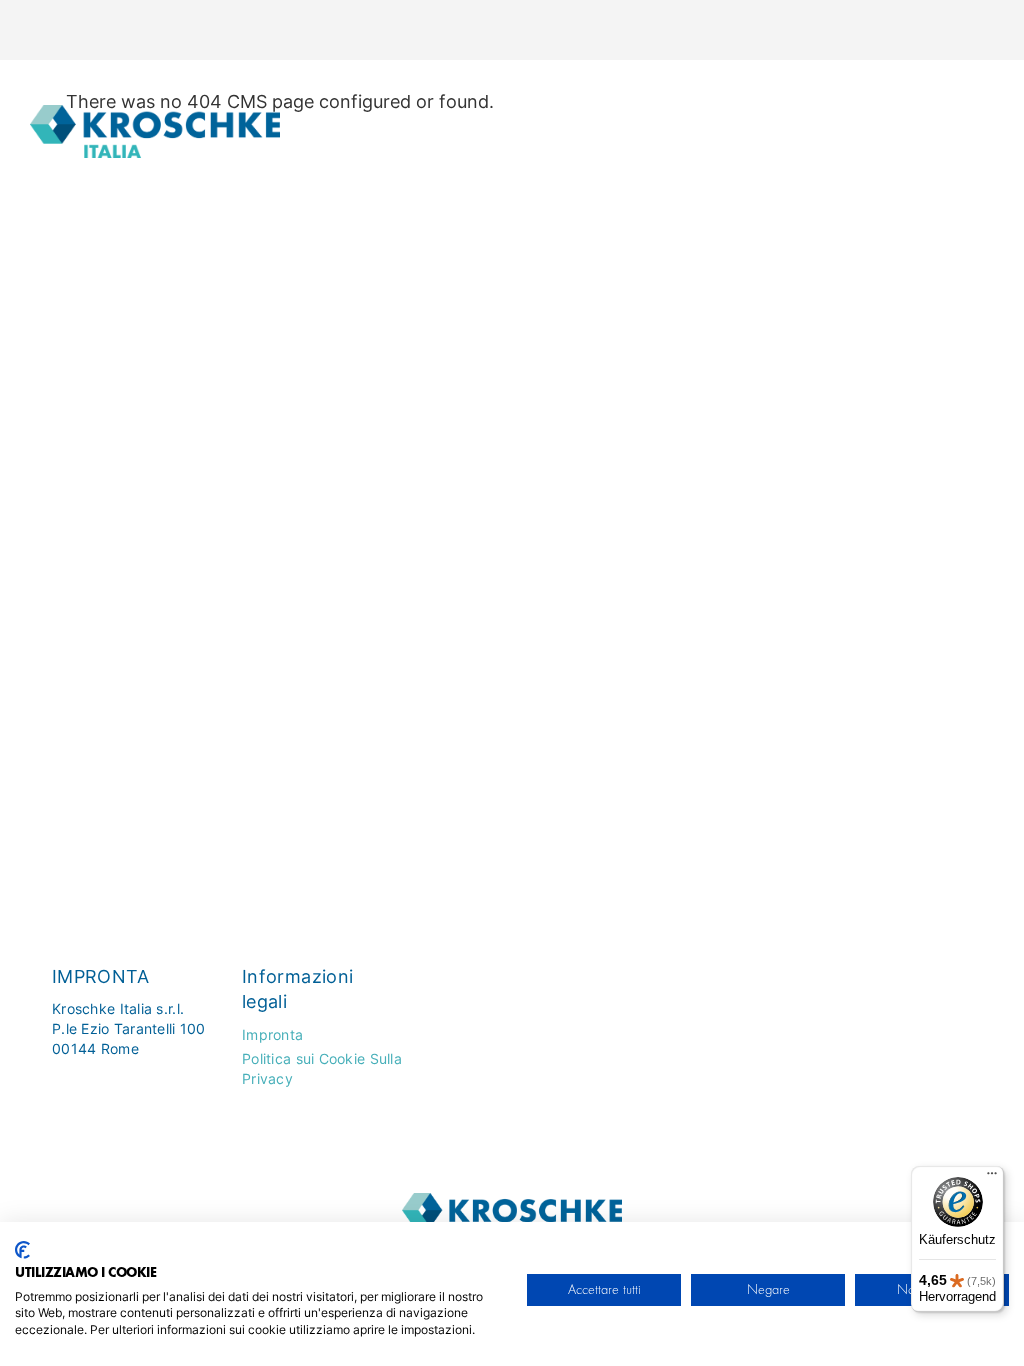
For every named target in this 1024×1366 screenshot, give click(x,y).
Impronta (272, 1034)
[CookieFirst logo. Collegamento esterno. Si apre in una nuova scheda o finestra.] (22, 1250)
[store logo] (155, 126)
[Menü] (992, 1178)
